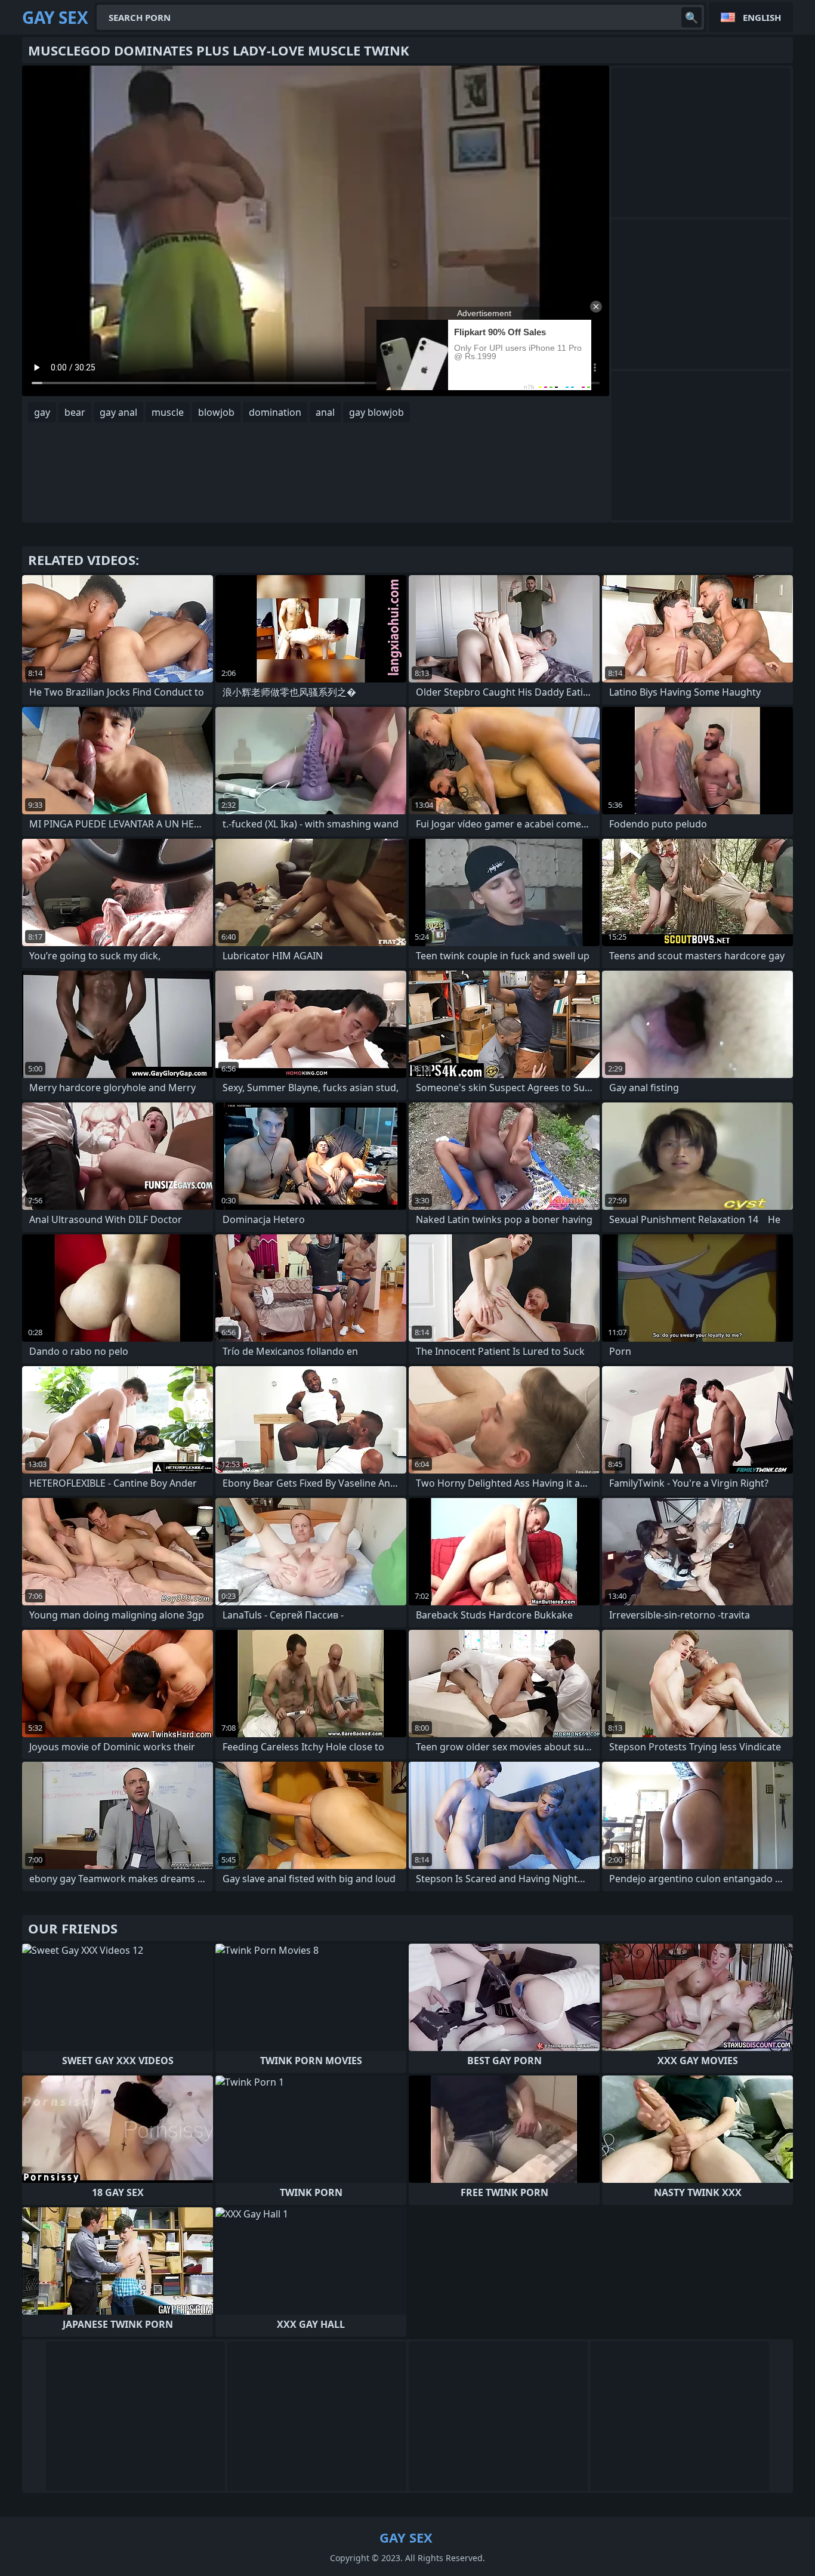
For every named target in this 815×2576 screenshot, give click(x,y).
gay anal (118, 412)
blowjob (216, 412)
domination (275, 412)
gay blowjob (376, 412)
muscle (168, 412)
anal (325, 412)
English (762, 17)
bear (75, 412)
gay (42, 412)
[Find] (691, 17)
